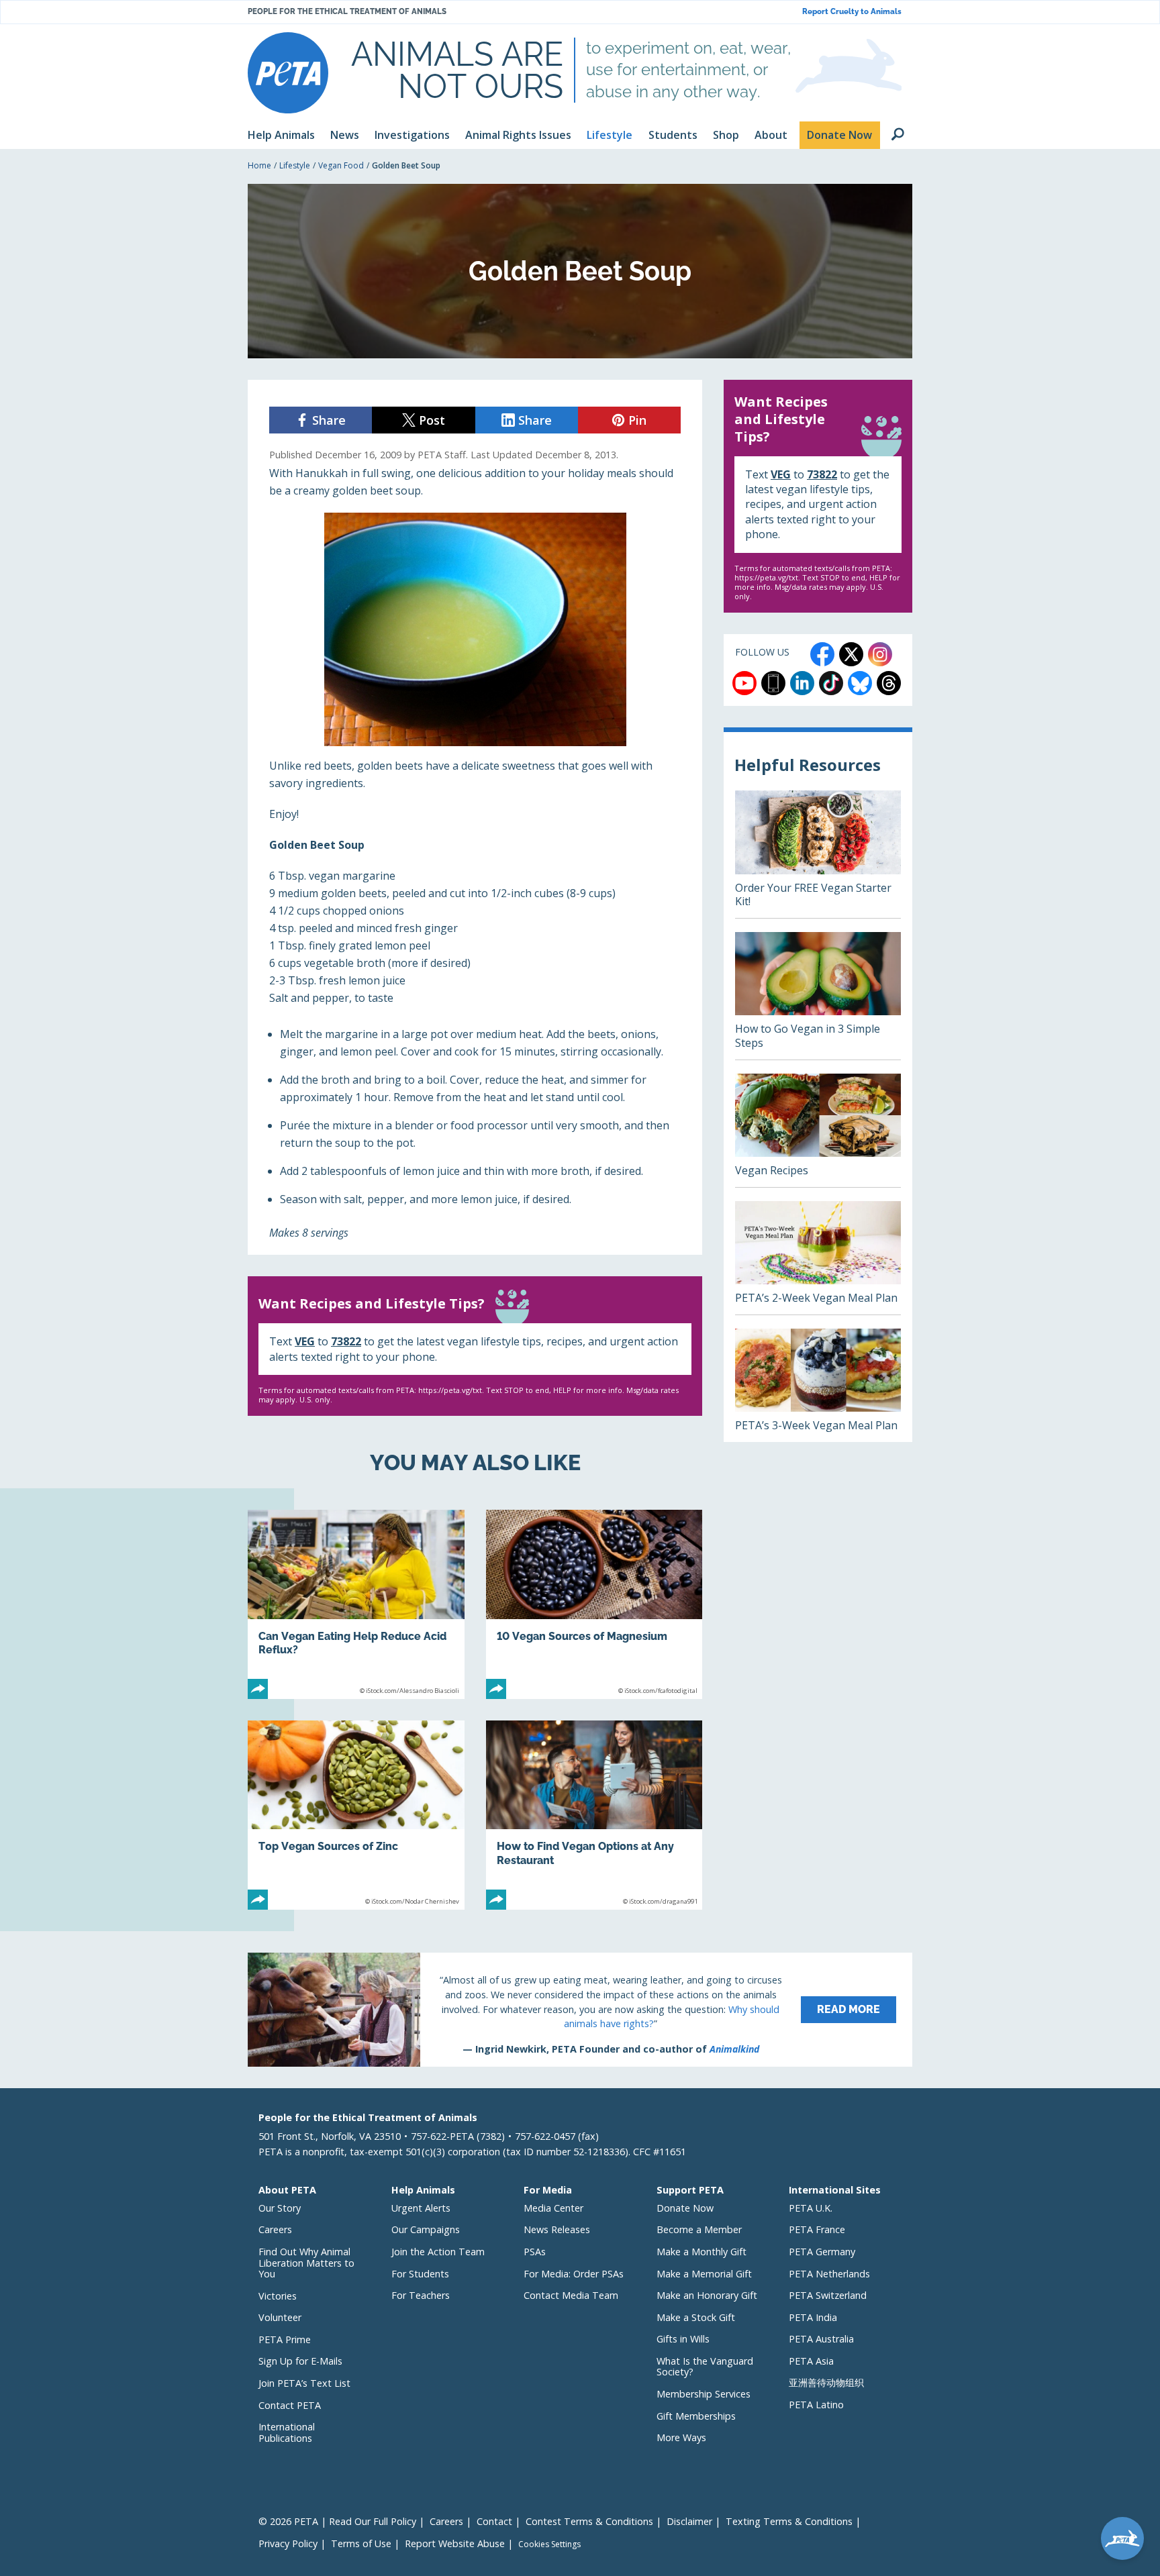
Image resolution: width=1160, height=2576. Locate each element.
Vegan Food (341, 165)
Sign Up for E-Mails (300, 2361)
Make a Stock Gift (696, 2317)
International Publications (287, 2432)
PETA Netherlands (829, 2274)
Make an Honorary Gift (707, 2295)
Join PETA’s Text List (304, 2383)
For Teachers (421, 2295)
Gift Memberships (696, 2416)
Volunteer (280, 2317)
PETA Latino (816, 2405)
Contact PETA (290, 2405)
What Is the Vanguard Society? (705, 2367)
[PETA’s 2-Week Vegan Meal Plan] (818, 1258)
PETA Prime (285, 2339)
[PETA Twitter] (851, 654)
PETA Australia (821, 2339)
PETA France (817, 2229)
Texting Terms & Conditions (789, 2521)
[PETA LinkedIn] (802, 683)
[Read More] (580, 2010)
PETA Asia (811, 2361)
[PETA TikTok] (831, 683)
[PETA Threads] (889, 683)
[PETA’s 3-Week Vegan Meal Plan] (818, 1385)
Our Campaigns (426, 2229)
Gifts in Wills (683, 2339)
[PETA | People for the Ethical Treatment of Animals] (288, 73)
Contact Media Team (571, 2295)
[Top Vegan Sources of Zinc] (356, 1815)
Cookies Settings (549, 2544)
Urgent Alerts (421, 2208)
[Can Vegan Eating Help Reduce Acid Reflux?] (356, 1604)
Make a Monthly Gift (702, 2252)
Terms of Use (361, 2543)
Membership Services (704, 2394)
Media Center (553, 2208)
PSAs (535, 2252)
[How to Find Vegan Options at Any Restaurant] (594, 1815)
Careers (275, 2229)
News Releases (557, 2229)
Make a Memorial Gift (704, 2274)
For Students (420, 2274)
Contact (494, 2521)
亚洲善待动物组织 (826, 2382)
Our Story (280, 2208)
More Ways (681, 2437)
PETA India (813, 2317)
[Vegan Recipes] (818, 1130)
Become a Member (699, 2229)
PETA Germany (822, 2252)
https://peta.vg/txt (450, 1390)
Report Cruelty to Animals (852, 12)
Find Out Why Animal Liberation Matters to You (306, 2263)
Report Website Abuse (455, 2543)
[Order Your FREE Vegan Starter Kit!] (818, 854)
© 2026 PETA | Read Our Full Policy (337, 2521)
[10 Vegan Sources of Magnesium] (594, 1604)
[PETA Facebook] (822, 654)
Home (259, 165)
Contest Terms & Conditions (589, 2521)
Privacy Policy (288, 2543)
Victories (278, 2296)
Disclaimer (689, 2521)
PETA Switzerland (828, 2295)
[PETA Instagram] (880, 654)
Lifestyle (295, 165)
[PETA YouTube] (744, 683)
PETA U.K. (811, 2208)
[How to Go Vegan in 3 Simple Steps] (818, 996)
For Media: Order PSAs (574, 2274)
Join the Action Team (438, 2252)
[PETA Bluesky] (860, 683)
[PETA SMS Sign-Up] (773, 683)
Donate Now (685, 2208)
